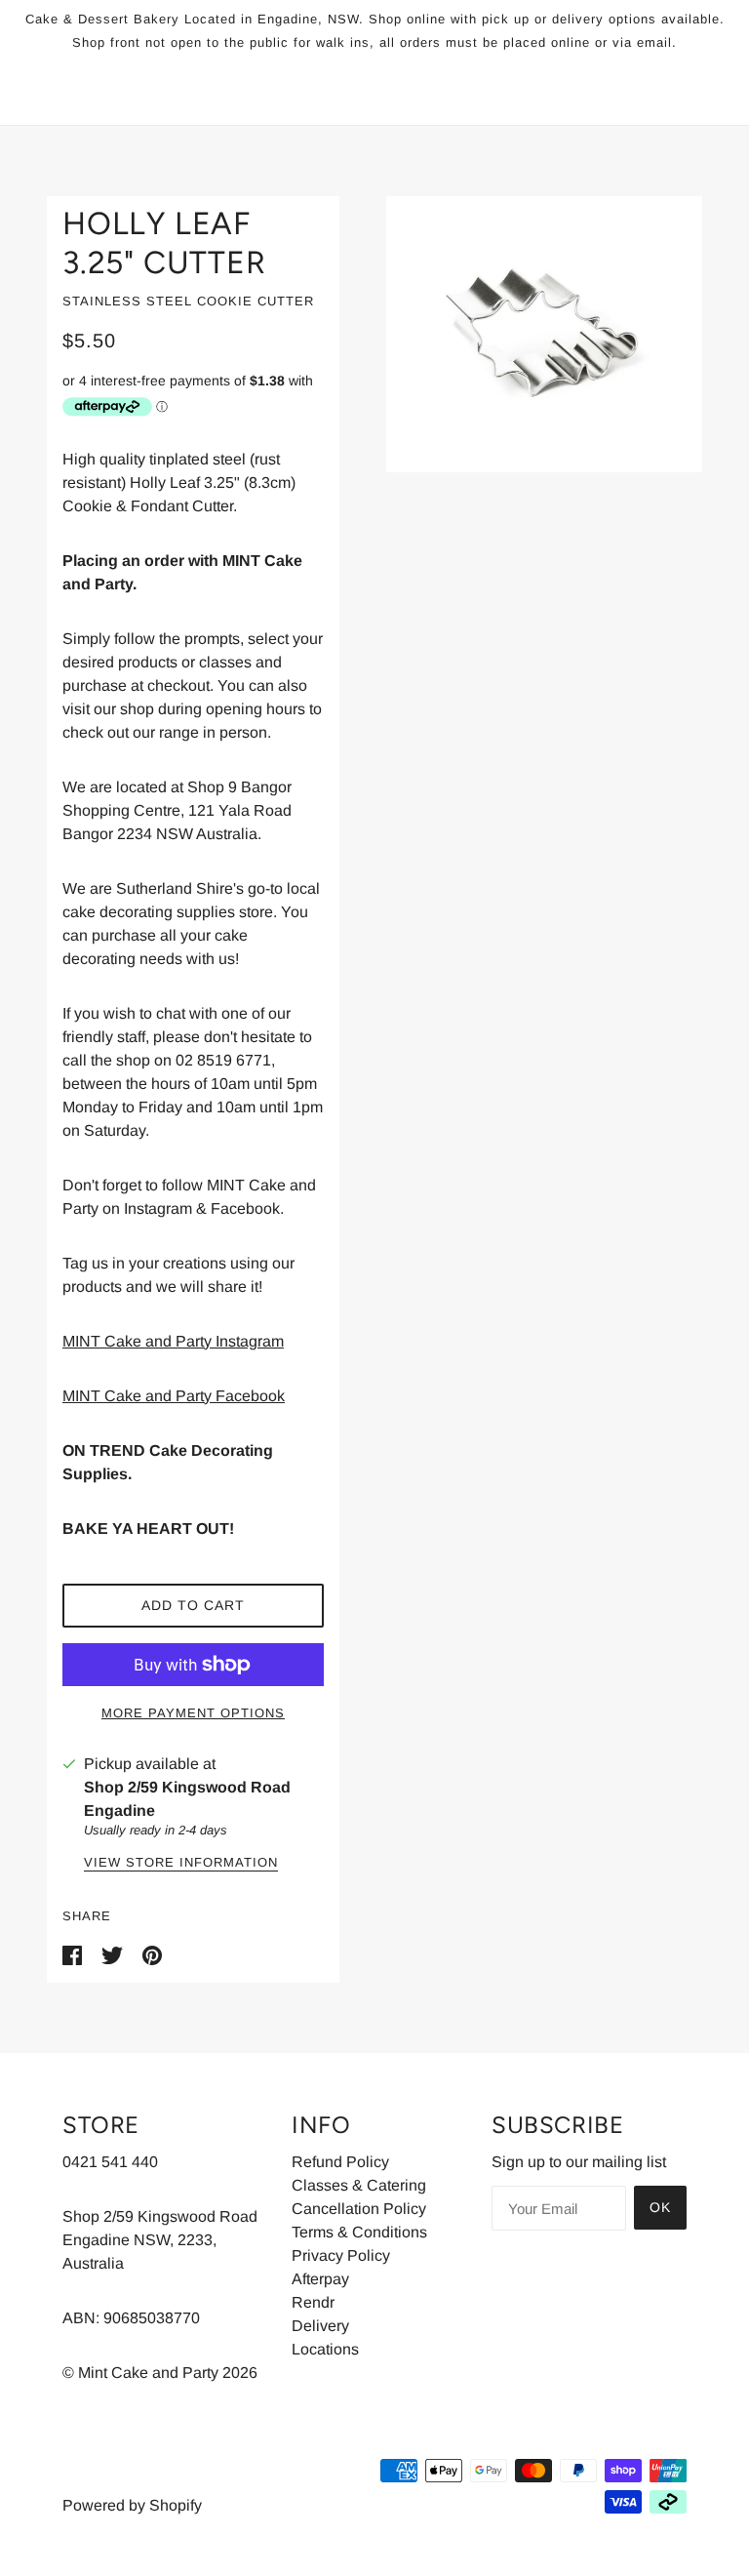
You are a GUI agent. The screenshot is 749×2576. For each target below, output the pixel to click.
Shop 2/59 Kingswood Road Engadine (187, 1799)
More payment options (193, 1713)
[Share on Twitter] (114, 1955)
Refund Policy (340, 2162)
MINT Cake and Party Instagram (173, 1341)
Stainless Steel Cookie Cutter (188, 301)
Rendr (313, 2302)
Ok (660, 2207)
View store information (181, 1863)
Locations (325, 2349)
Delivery (320, 2326)
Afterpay (320, 2279)
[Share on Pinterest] (152, 1955)
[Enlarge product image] (544, 334)
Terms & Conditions (359, 2232)
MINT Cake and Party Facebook (174, 1396)
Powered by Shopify (132, 2505)
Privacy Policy (341, 2255)
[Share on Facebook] (74, 1955)
